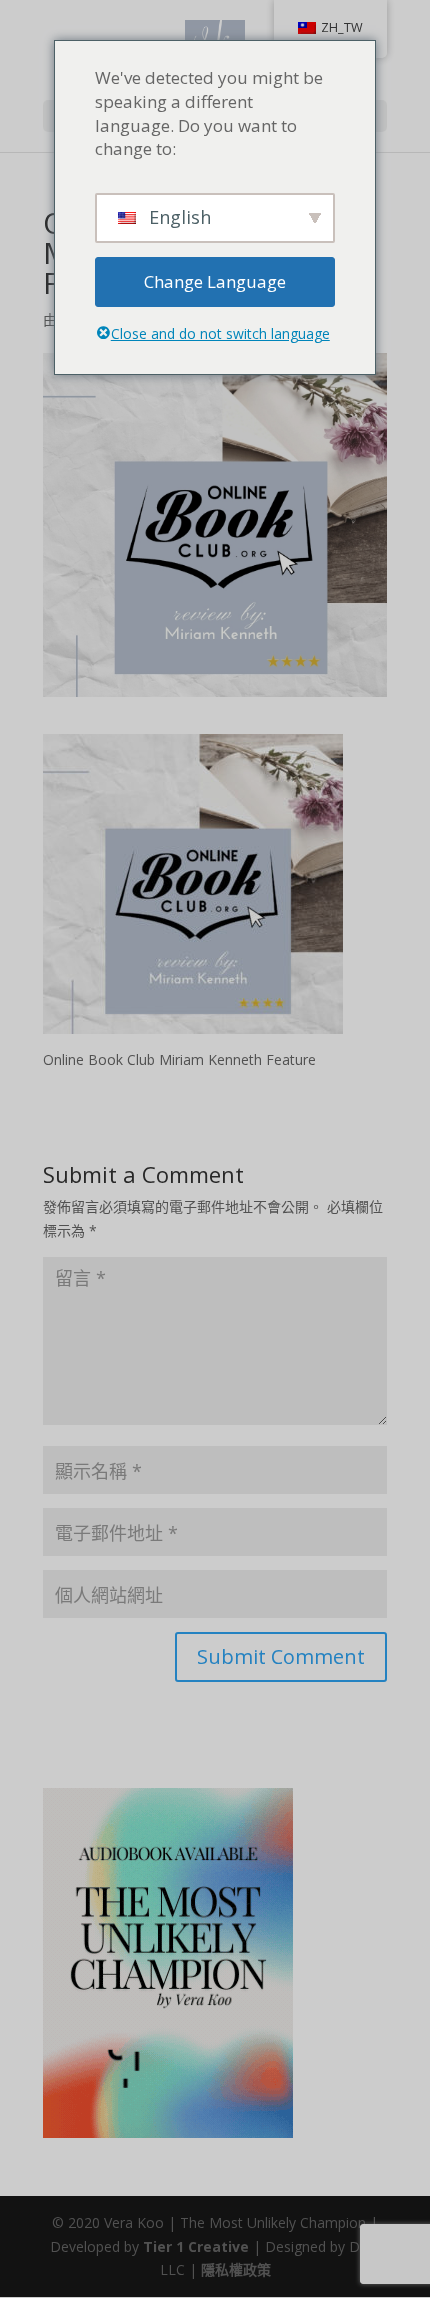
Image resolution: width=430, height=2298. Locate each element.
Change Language (215, 281)
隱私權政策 (236, 2269)
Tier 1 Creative (196, 2246)
